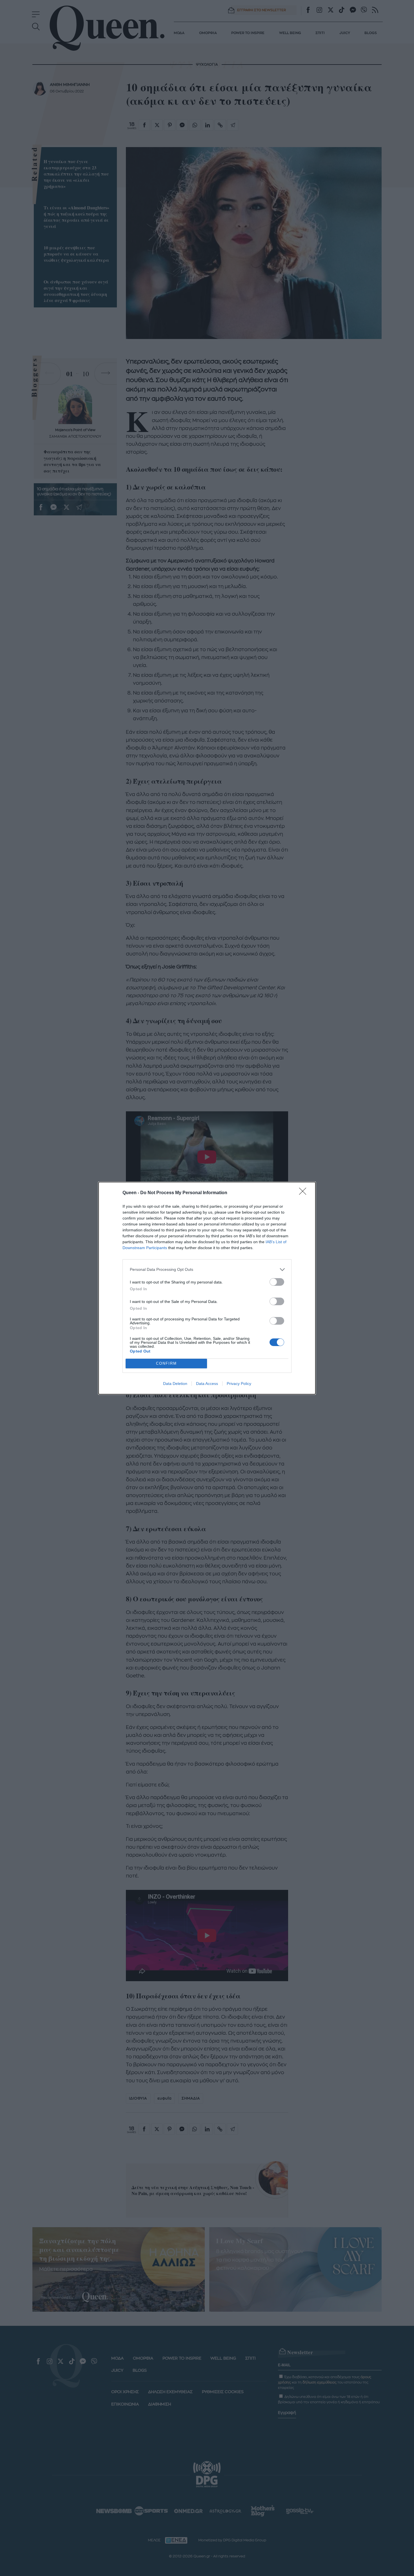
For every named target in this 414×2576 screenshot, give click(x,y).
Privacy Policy (239, 1384)
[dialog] (207, 1288)
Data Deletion (175, 1384)
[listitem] (207, 1270)
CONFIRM (166, 1363)
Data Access (207, 1384)
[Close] (304, 1193)
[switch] (277, 1282)
